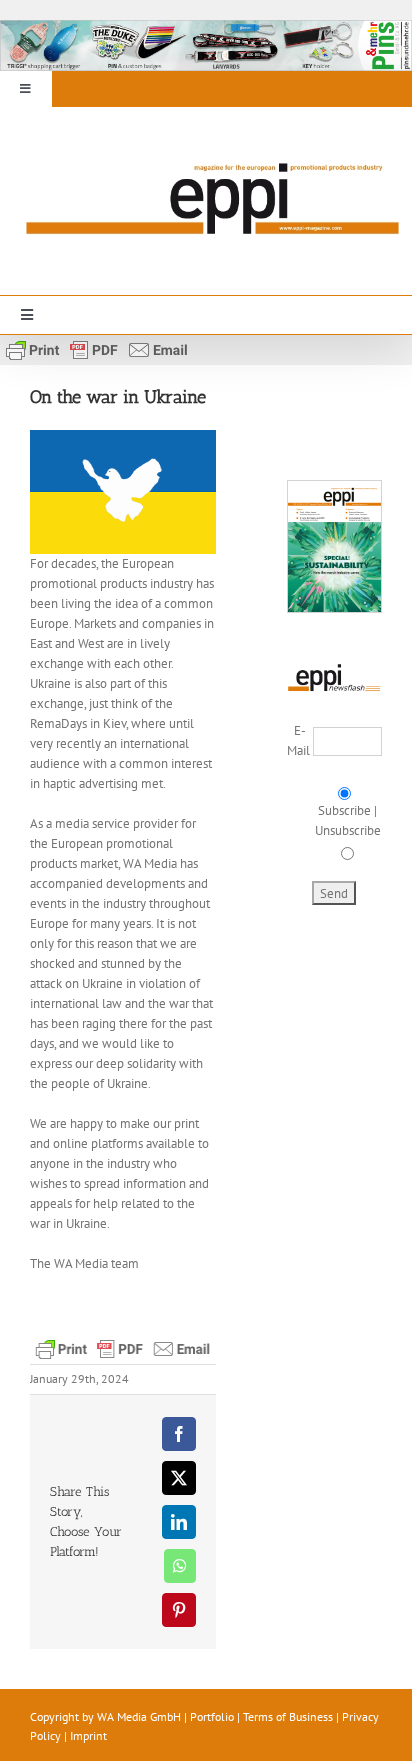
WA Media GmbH (139, 1716)
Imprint (88, 1735)
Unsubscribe (348, 830)
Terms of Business (288, 1716)
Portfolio (212, 1716)
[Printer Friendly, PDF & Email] (97, 348)
